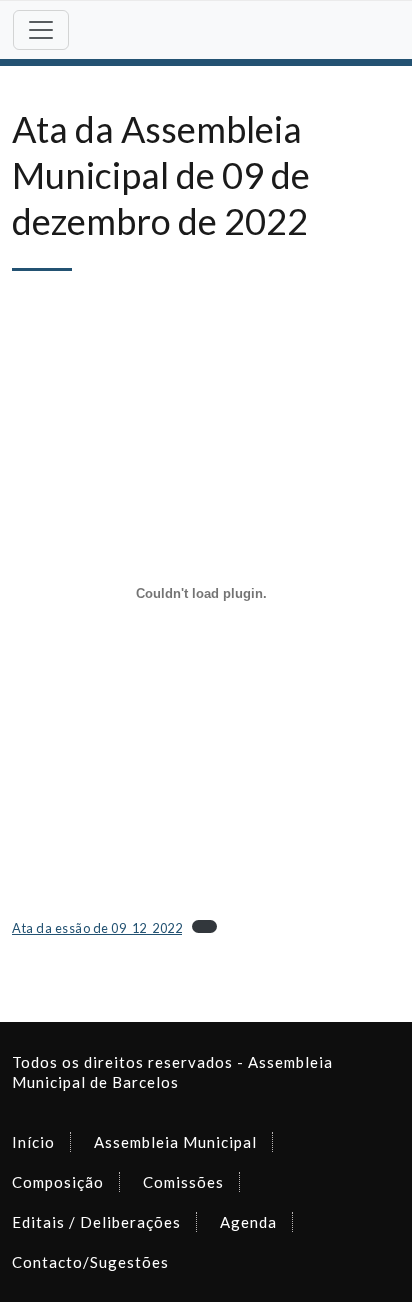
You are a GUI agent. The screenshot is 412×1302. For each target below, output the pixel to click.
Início (33, 1142)
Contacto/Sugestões (90, 1262)
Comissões (183, 1182)
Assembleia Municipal (175, 1142)
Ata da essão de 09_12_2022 (97, 928)
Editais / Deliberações (96, 1222)
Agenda (248, 1222)
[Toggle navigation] (41, 30)
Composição (58, 1182)
